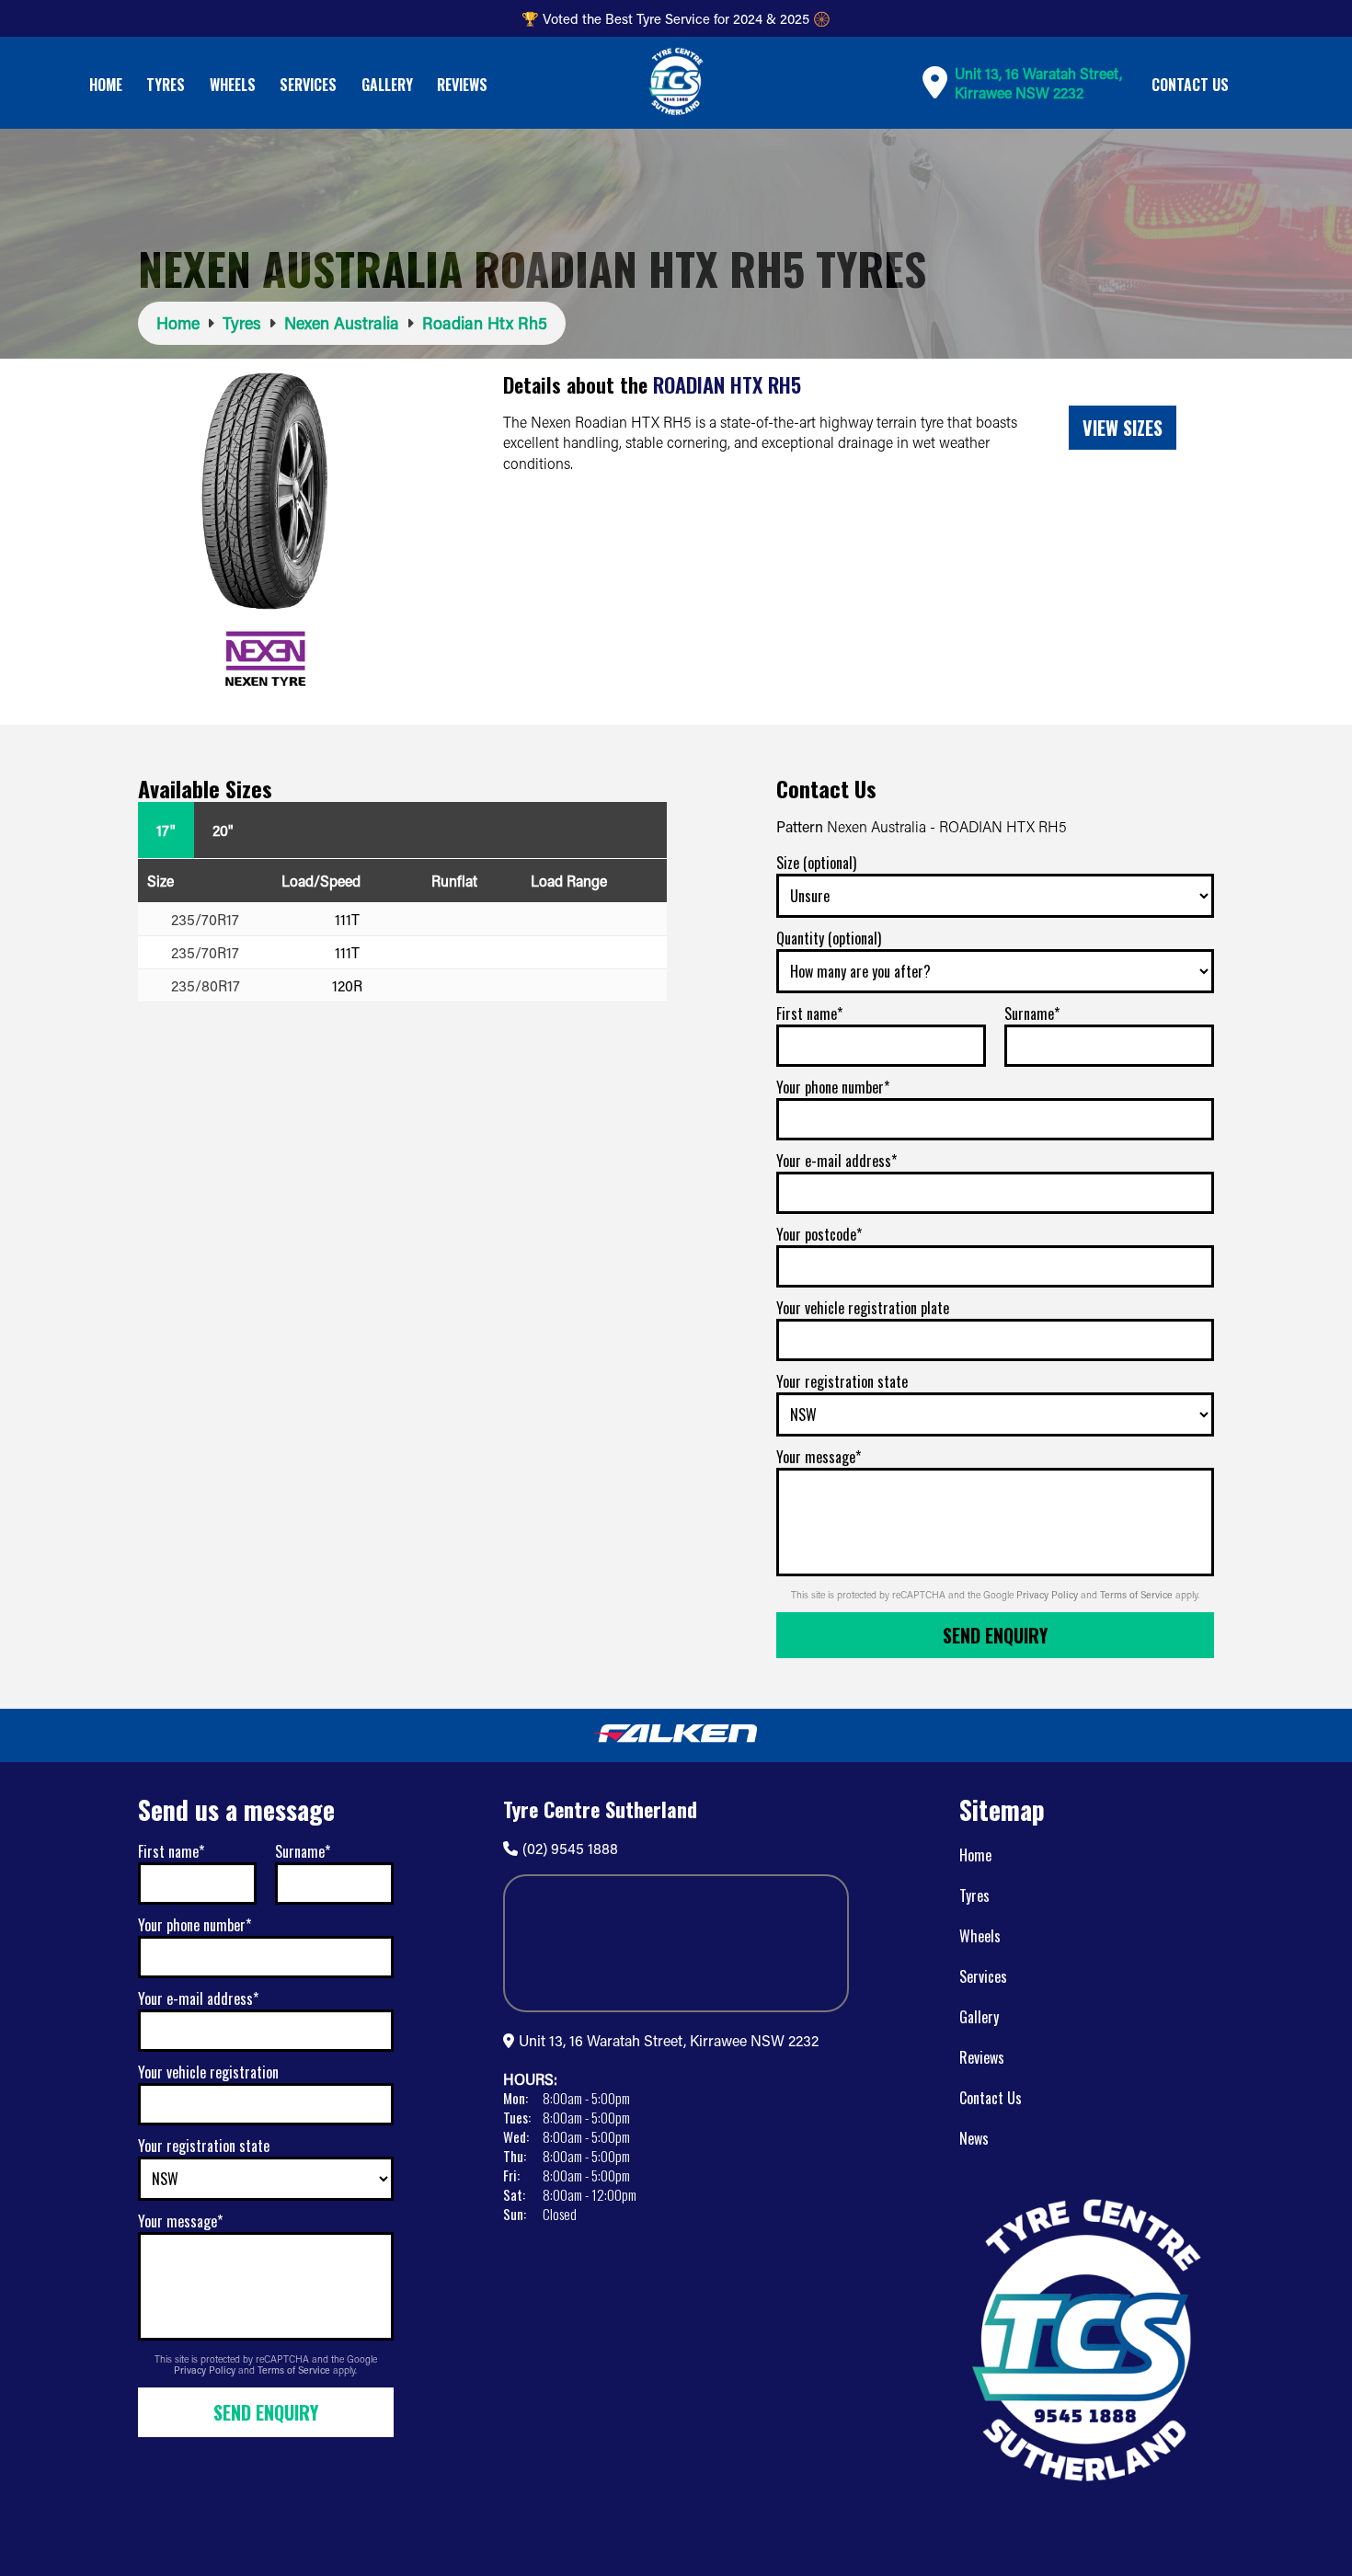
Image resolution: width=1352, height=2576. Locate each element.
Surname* (1032, 1013)
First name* (809, 1013)
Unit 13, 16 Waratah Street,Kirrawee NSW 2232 (1038, 83)
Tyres (166, 85)
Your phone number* (833, 1087)
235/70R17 (205, 919)
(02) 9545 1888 (570, 1848)
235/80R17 (206, 985)
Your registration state (842, 1381)
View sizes (1123, 428)
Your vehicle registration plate (863, 1308)
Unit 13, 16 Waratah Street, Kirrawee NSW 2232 (669, 2040)
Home (106, 85)
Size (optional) (816, 863)
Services (308, 85)
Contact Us (1190, 85)
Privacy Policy (1048, 1595)
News (974, 2138)
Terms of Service (1138, 1595)
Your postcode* (819, 1234)
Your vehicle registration (208, 2072)
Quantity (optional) (829, 938)
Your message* (819, 1457)
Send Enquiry (995, 1635)
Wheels (233, 85)
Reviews (462, 85)
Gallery (387, 85)
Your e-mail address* (836, 1161)
